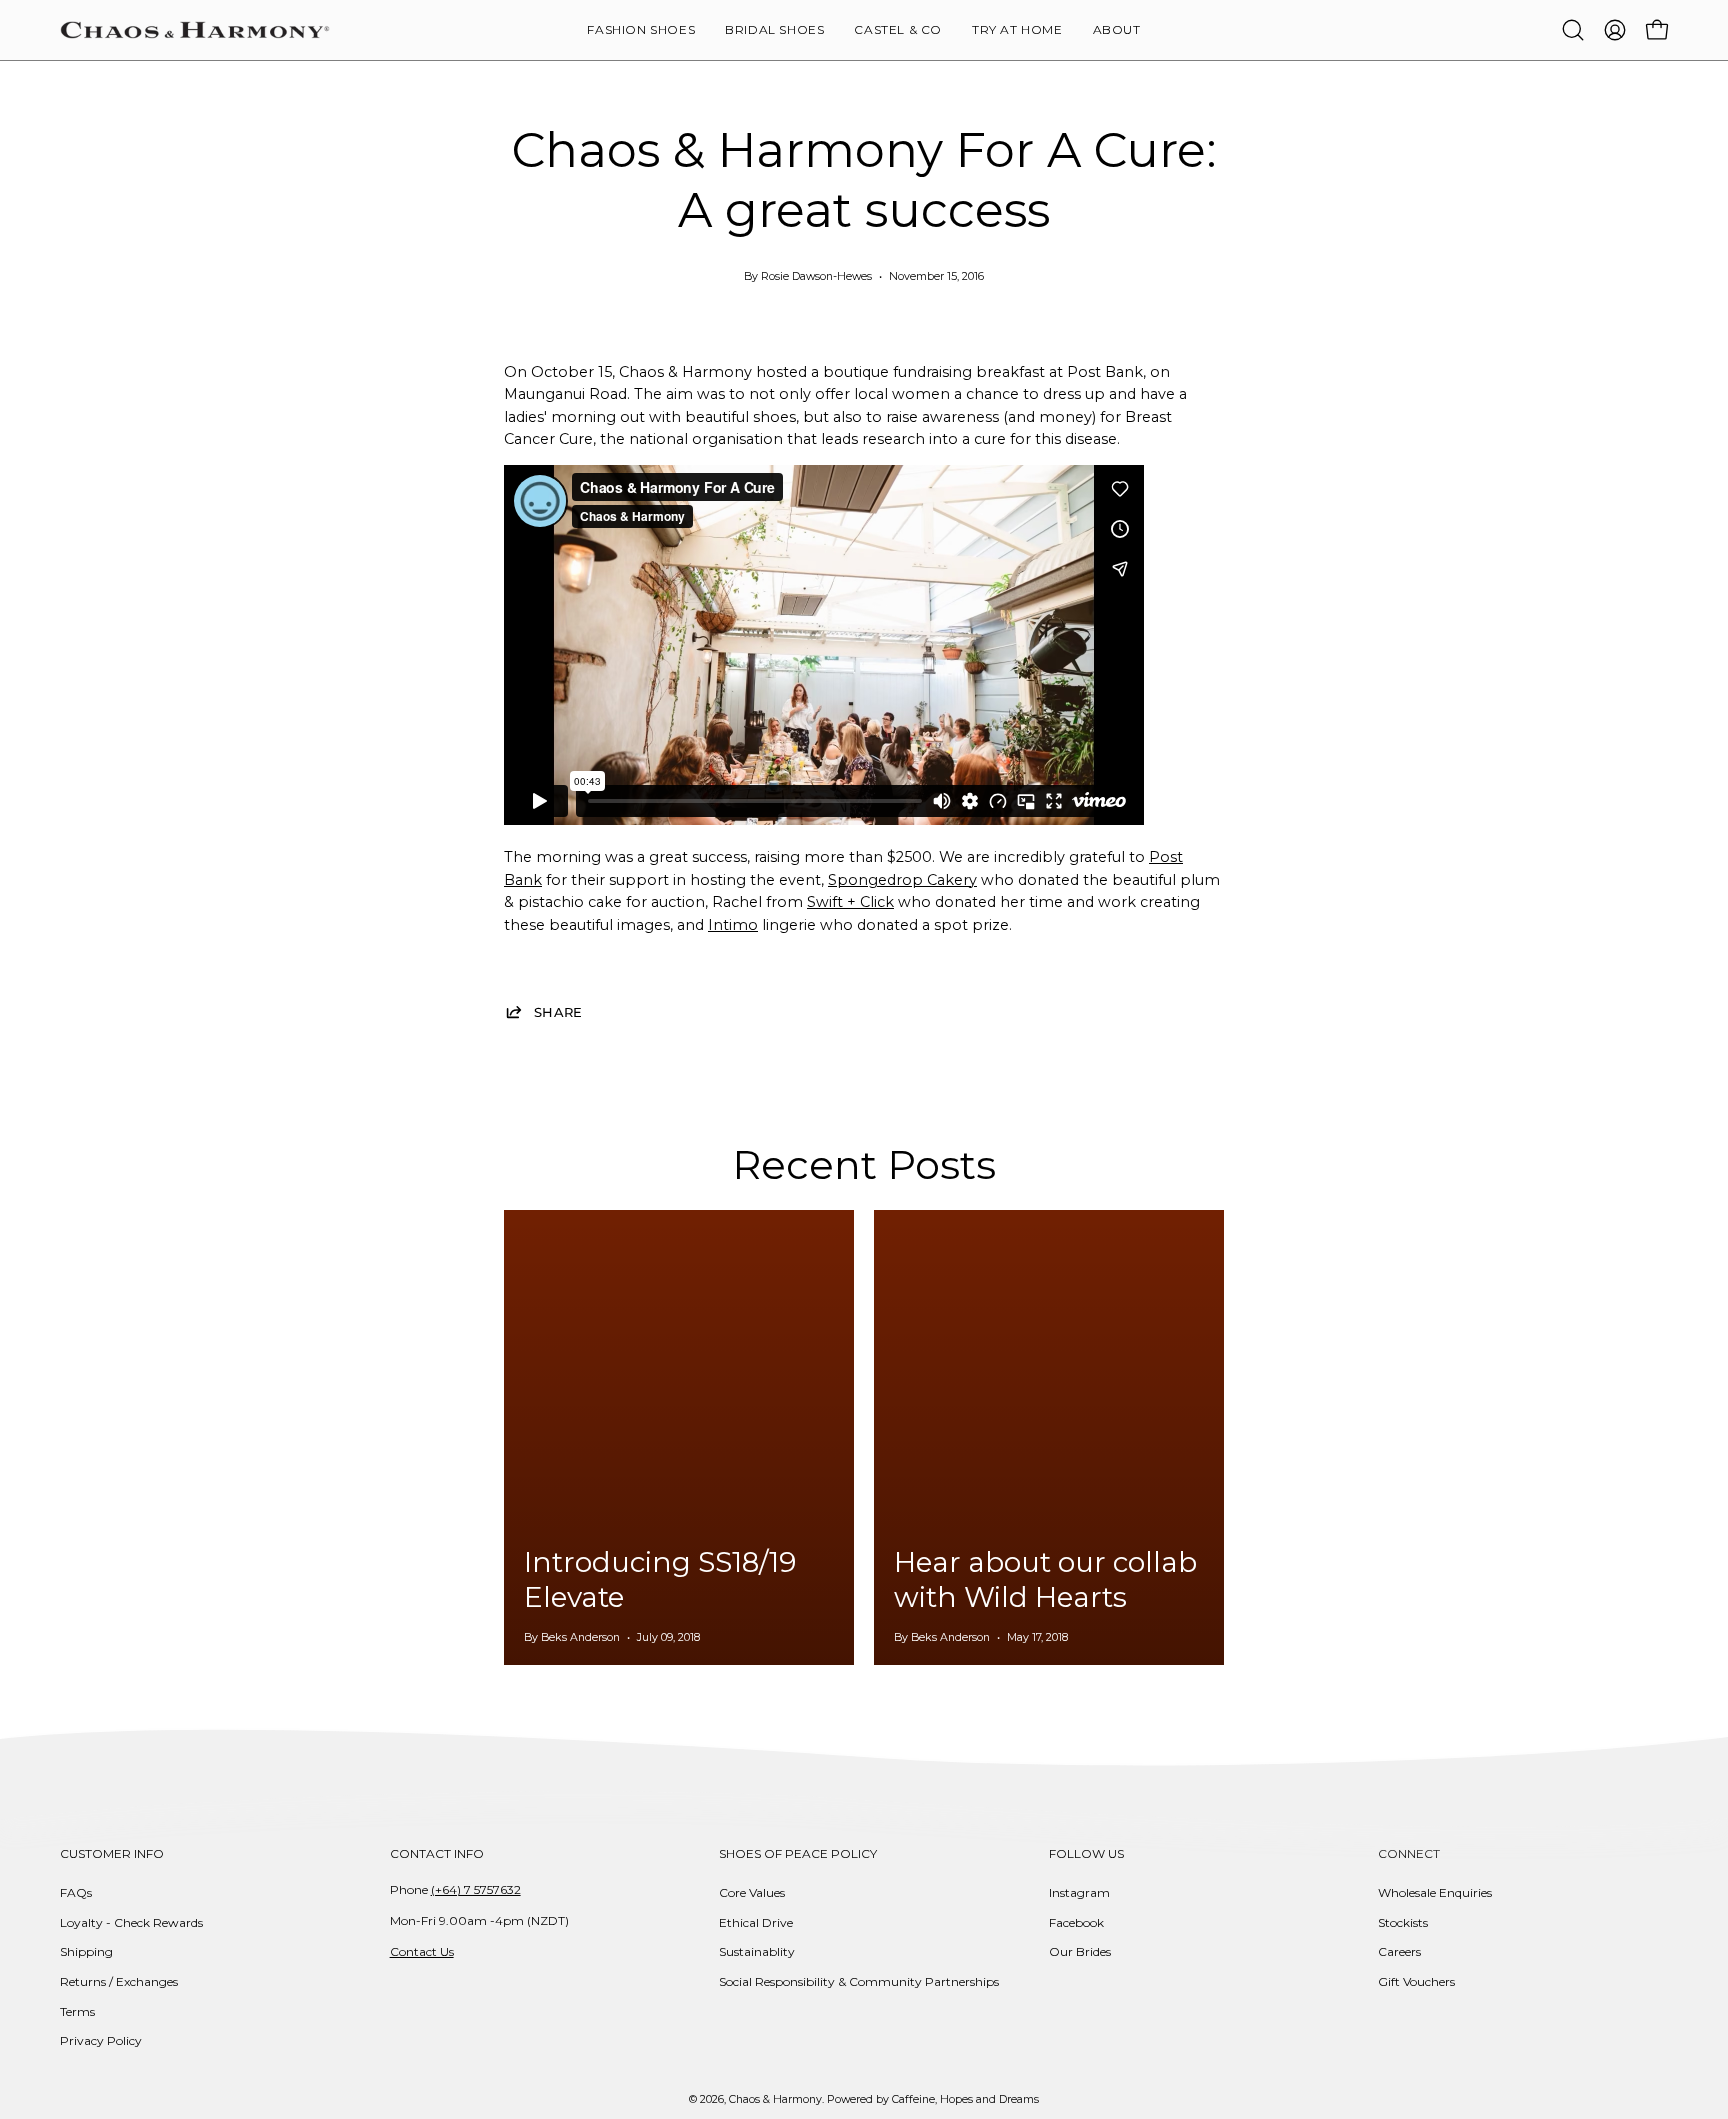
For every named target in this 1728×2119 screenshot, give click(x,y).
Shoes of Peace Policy (798, 1853)
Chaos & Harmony (775, 2099)
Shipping (86, 1951)
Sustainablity (757, 1951)
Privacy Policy (101, 2040)
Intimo (733, 925)
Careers (1399, 1951)
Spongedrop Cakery (902, 880)
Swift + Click (850, 902)
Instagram (1079, 1892)
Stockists (1403, 1922)
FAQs (76, 1892)
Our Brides (1080, 1951)
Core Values (752, 1892)
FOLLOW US (1086, 1853)
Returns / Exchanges (119, 1981)
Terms (77, 2011)
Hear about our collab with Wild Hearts (1045, 1579)
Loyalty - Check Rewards (131, 1922)
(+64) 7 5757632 (476, 1889)
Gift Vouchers (1416, 1981)
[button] (1117, 30)
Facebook (1076, 1922)
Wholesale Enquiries (1435, 1892)
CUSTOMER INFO (112, 1853)
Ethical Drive (756, 1922)
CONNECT (1409, 1853)
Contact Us (422, 1951)
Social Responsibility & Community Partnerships (859, 1981)
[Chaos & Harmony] (195, 30)
